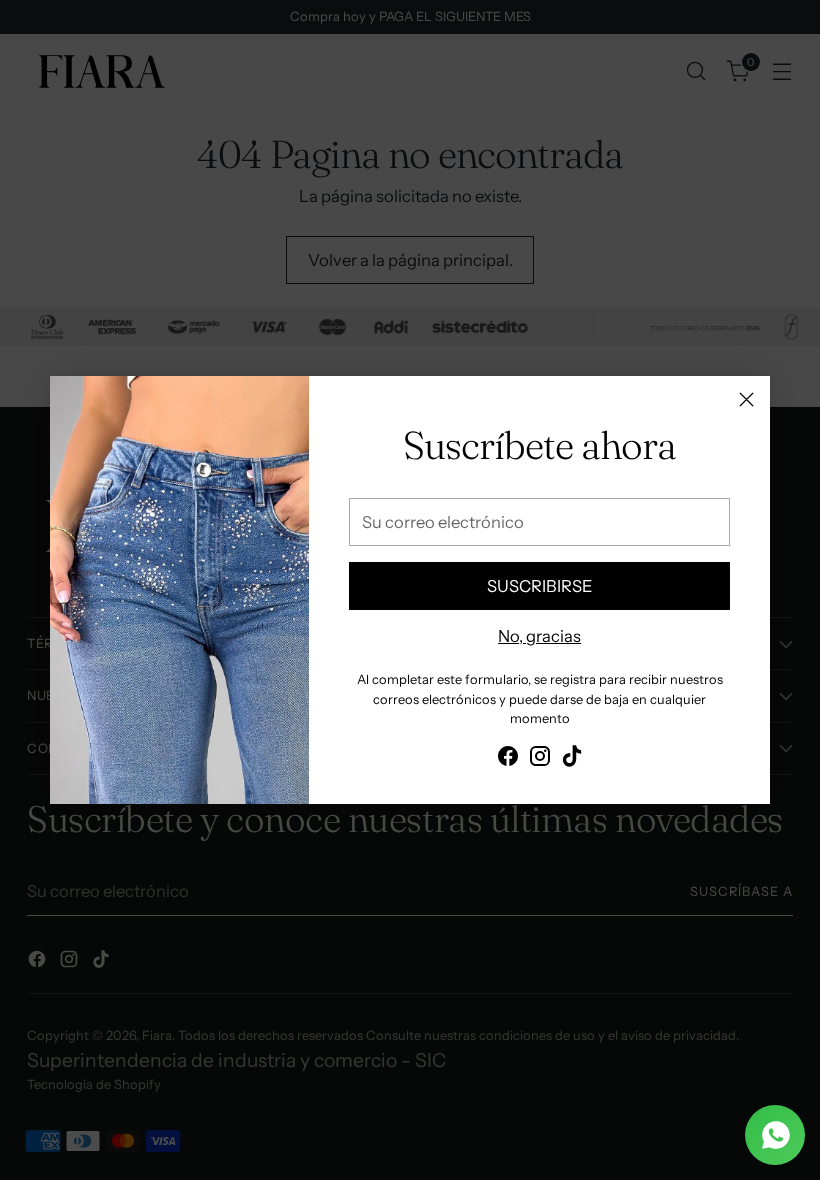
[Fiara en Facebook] (508, 759)
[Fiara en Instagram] (540, 759)
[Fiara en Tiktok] (572, 759)
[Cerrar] (746, 399)
